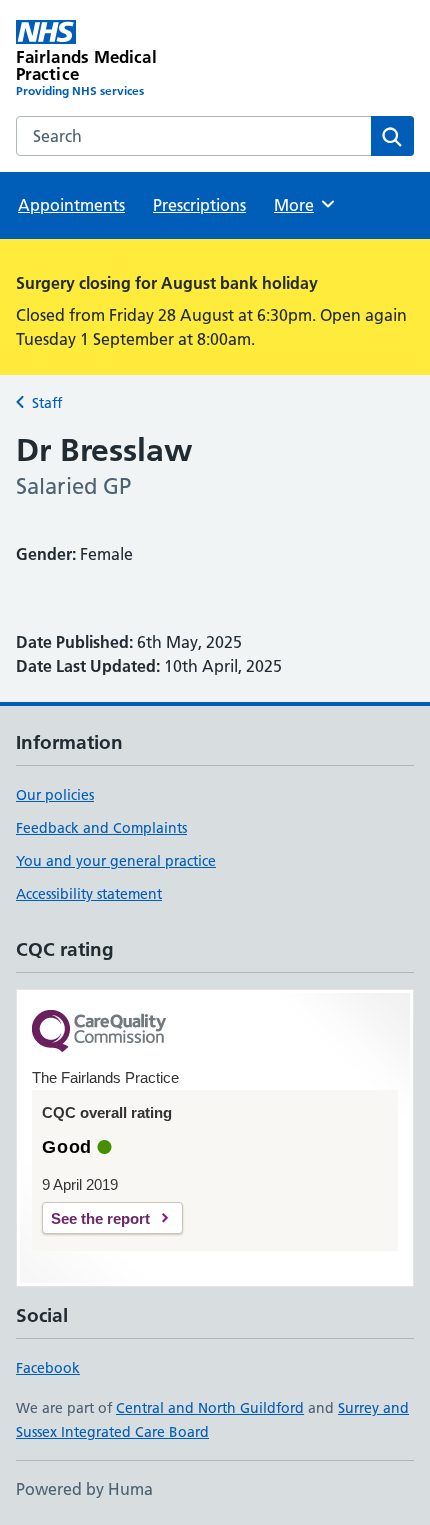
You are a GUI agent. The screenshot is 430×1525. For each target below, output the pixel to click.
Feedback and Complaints (101, 828)
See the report (100, 1218)
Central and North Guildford (210, 1408)
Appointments (71, 205)
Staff (47, 403)
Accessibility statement (89, 894)
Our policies (55, 795)
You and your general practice (116, 861)
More (303, 205)
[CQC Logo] (99, 1032)
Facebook (48, 1368)
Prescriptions (199, 205)
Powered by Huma (84, 1489)
